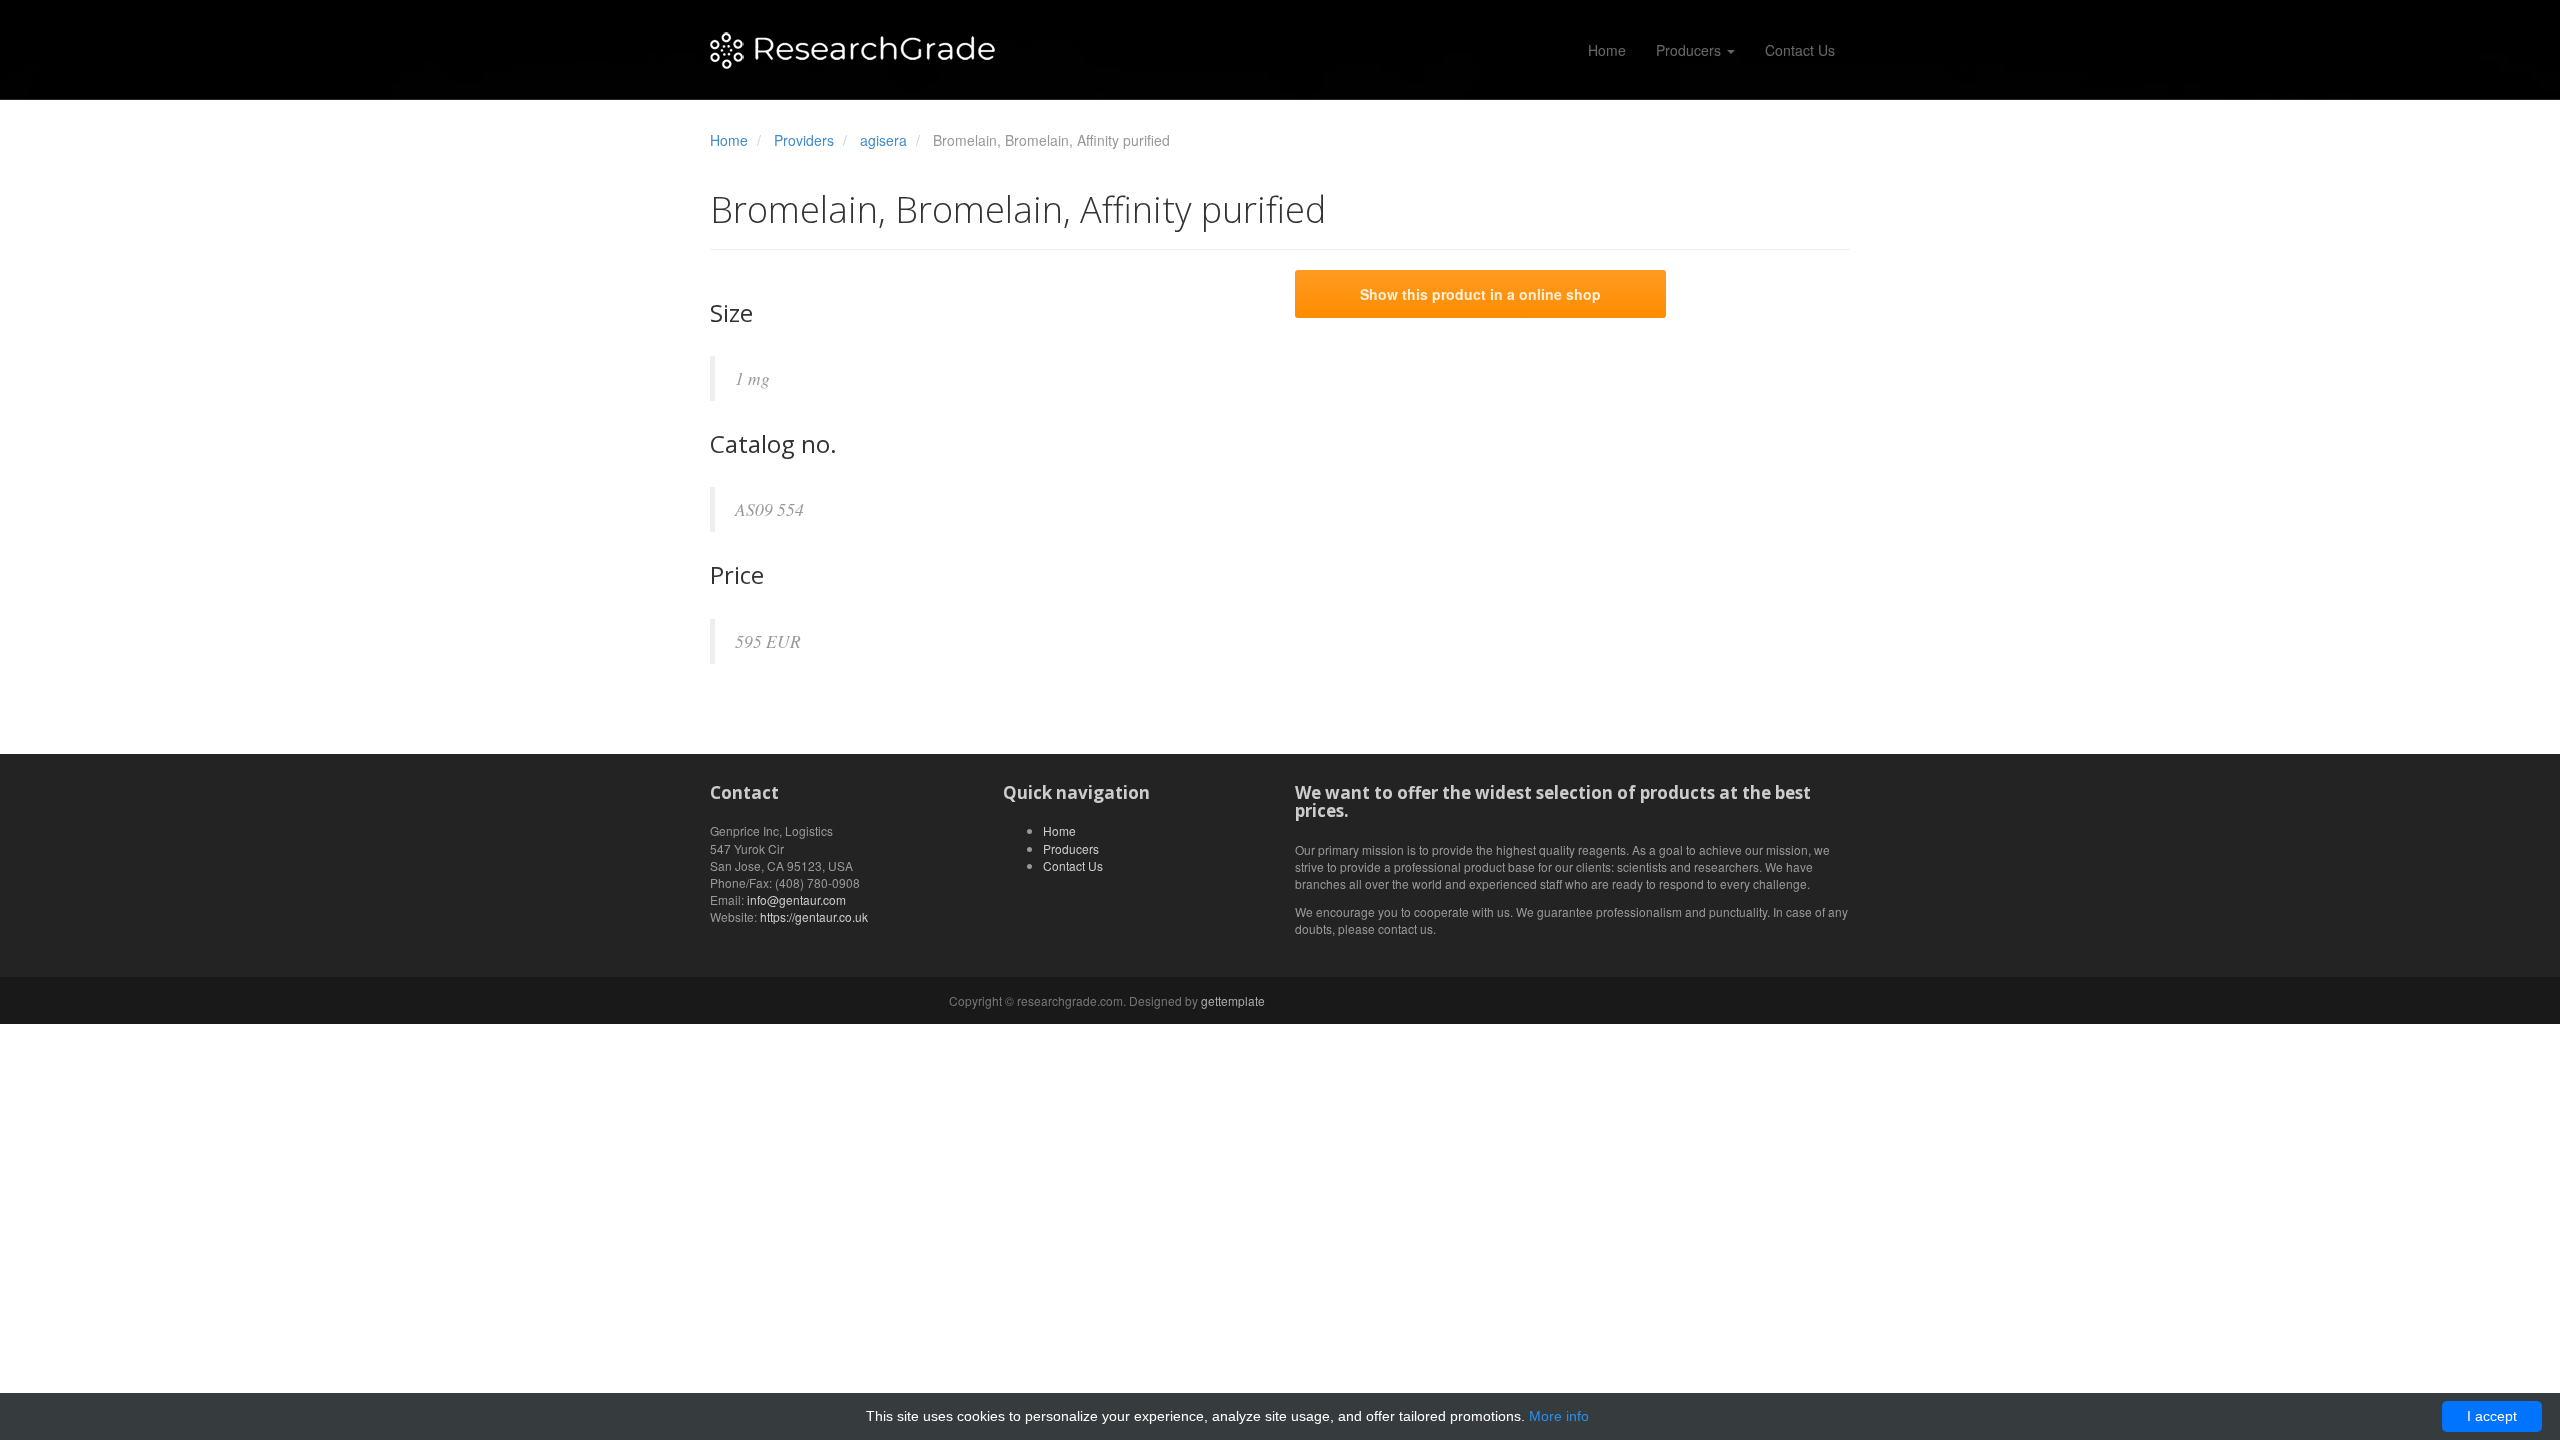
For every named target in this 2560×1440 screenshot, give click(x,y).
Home (1607, 50)
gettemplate (1233, 1000)
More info (1559, 1416)
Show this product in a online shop (1480, 294)
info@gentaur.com (796, 899)
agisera (883, 140)
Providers (804, 140)
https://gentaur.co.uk (814, 916)
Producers (1690, 50)
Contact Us (1800, 50)
